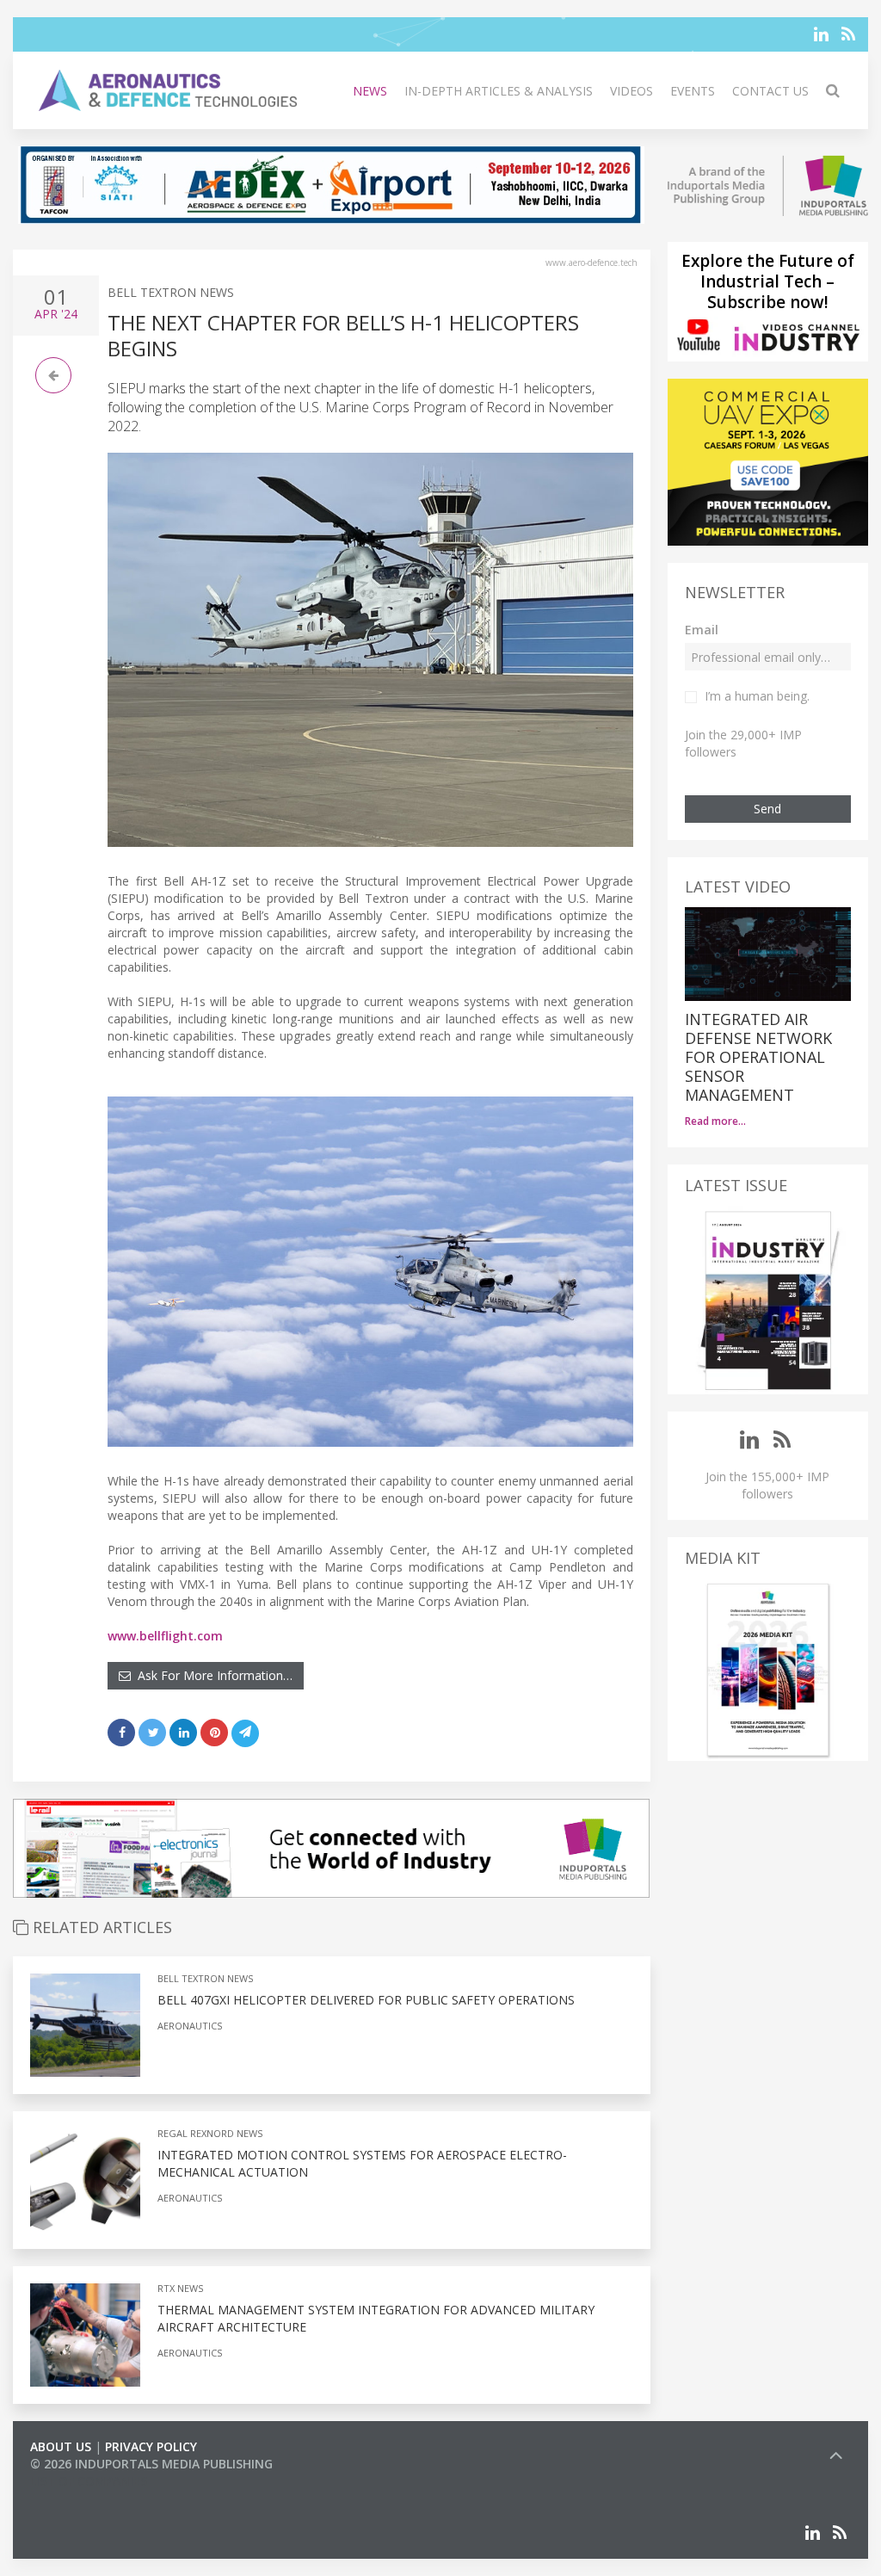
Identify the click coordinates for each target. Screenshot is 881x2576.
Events (693, 91)
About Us (61, 2446)
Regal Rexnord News (210, 2133)
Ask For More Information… (212, 1675)
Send (767, 809)
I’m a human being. (757, 696)
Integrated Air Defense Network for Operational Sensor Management (758, 1057)
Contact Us (770, 91)
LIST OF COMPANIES (89, 2481)
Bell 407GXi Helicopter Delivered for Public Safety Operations (366, 2000)
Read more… (715, 1121)
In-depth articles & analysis (499, 91)
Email (702, 630)
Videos (631, 91)
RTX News (180, 2288)
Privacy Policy (151, 2446)
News (370, 91)
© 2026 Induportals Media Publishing (151, 2464)
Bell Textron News (171, 292)
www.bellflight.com (165, 1636)
